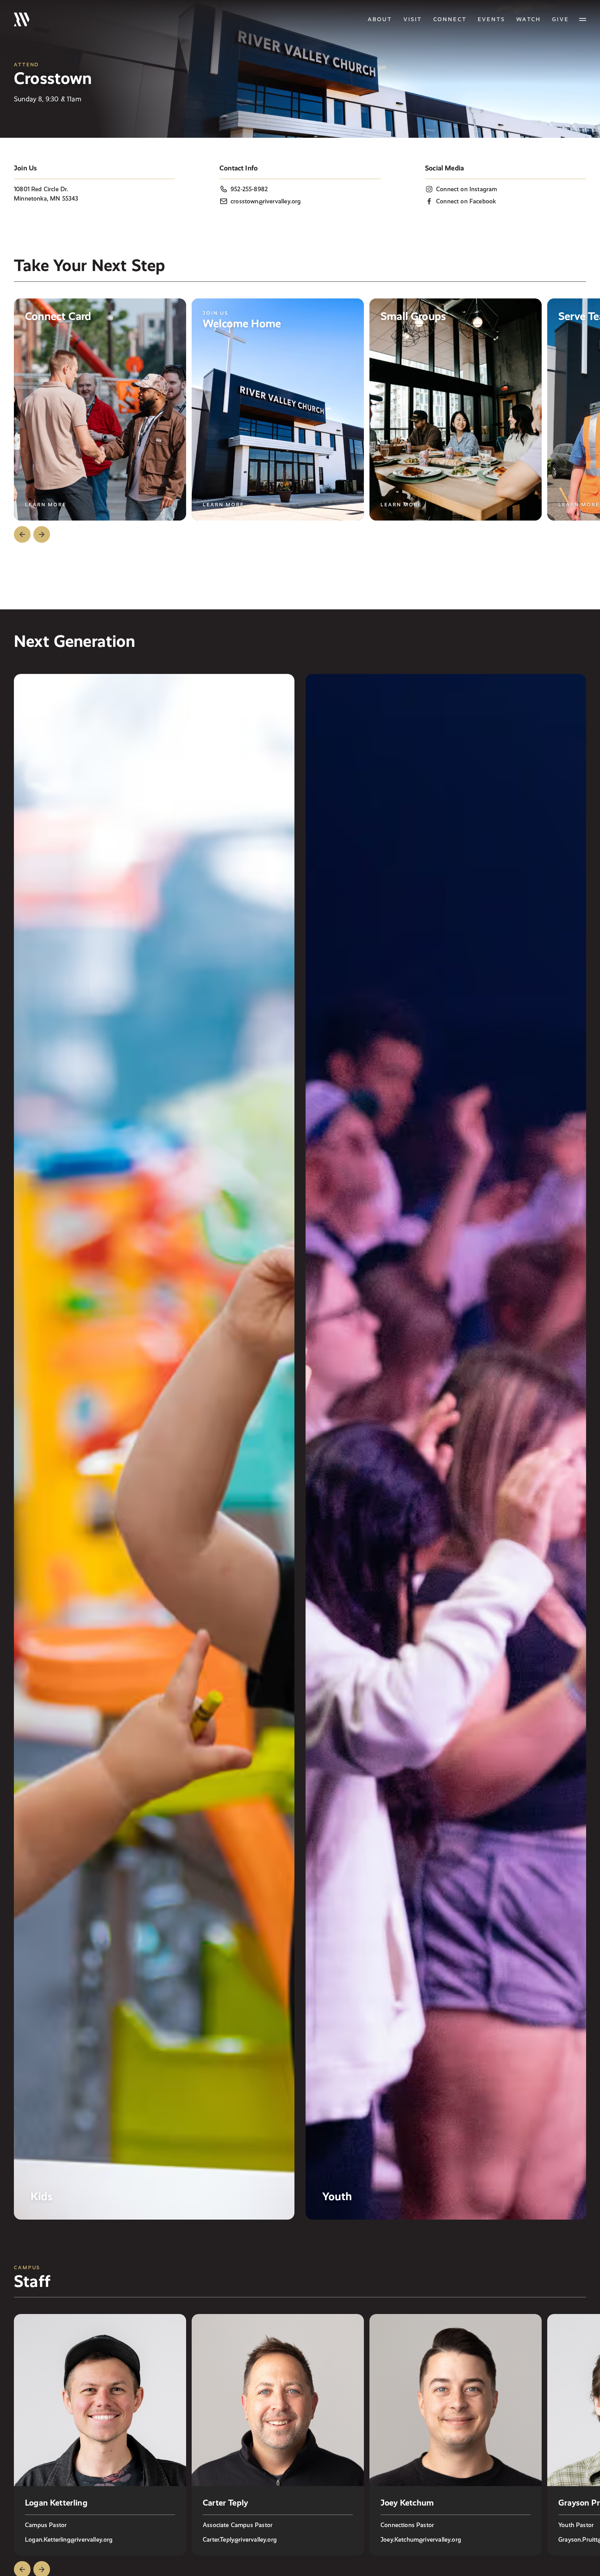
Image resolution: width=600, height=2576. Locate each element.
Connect (450, 19)
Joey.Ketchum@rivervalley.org (421, 2539)
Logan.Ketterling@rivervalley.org (69, 2539)
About (380, 19)
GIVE (560, 19)
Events (491, 19)
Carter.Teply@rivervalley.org (240, 2539)
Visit (413, 19)
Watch (529, 19)
